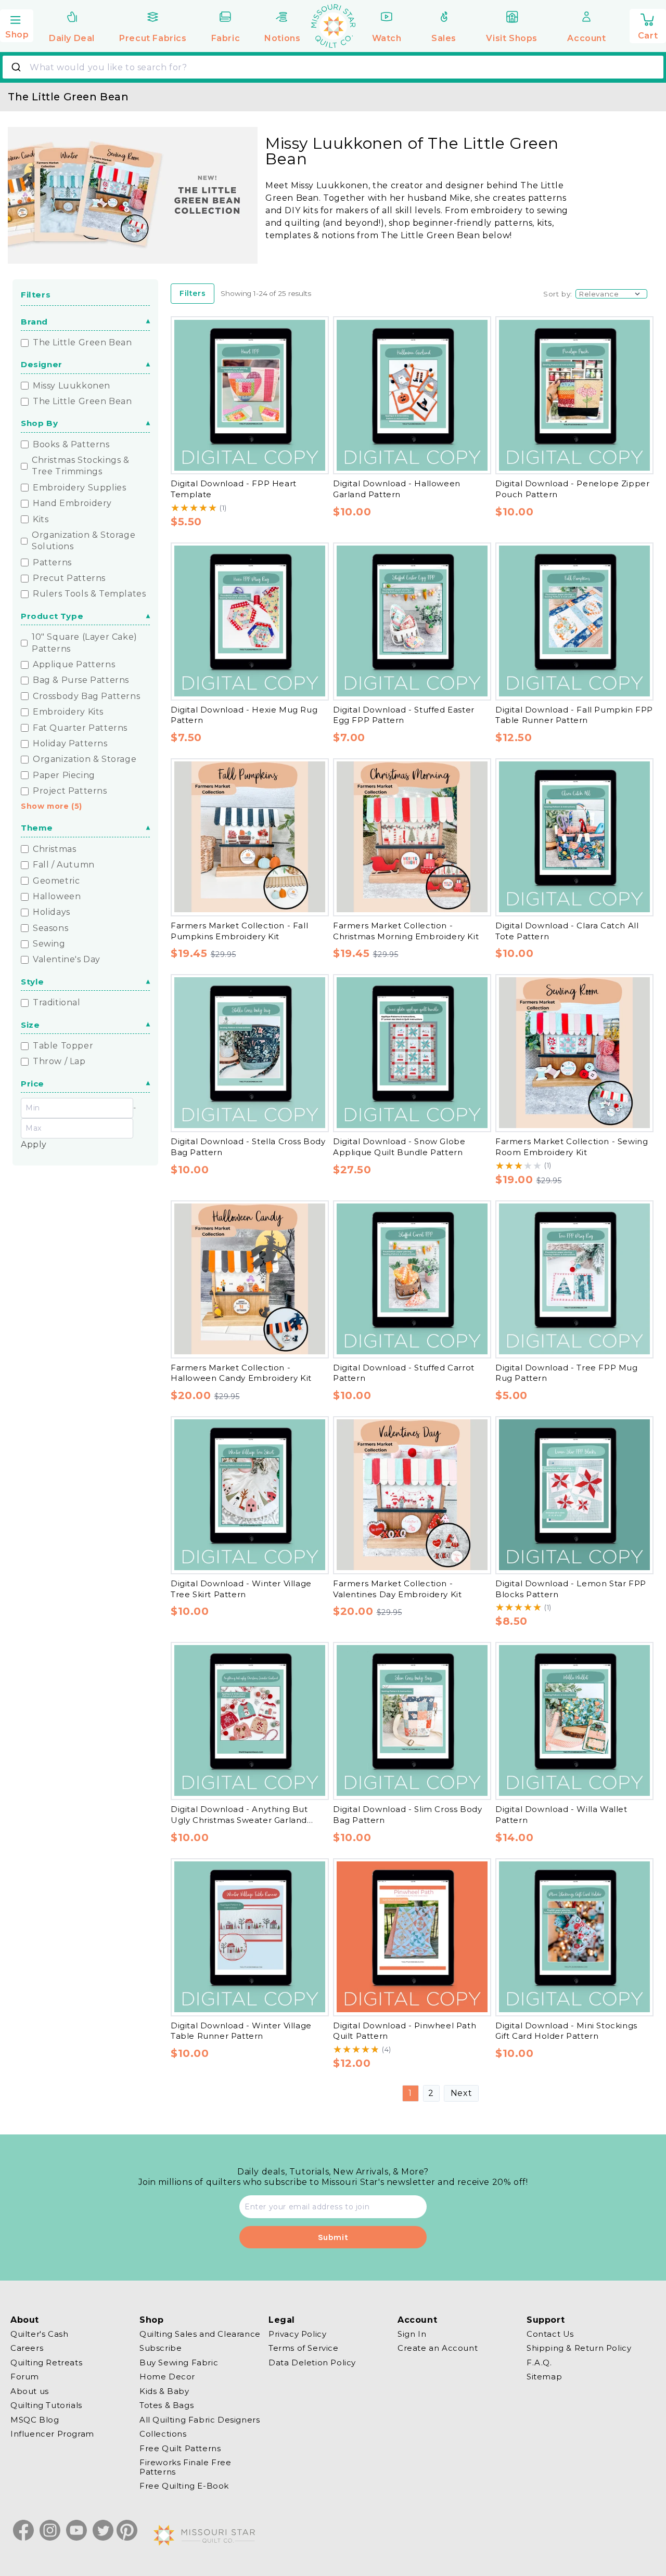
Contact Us (550, 2334)
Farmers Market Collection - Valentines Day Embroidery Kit (397, 1588)
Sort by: (558, 293)
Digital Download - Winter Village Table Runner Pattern (241, 2030)
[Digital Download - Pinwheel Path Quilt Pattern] (412, 1937)
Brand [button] (34, 322)
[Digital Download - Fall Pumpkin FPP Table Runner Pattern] (574, 621)
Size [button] (30, 1025)
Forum (25, 2377)
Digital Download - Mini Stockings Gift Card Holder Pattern (566, 2030)
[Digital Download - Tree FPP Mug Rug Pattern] (574, 1279)
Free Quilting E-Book (184, 2486)
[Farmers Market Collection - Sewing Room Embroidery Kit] (574, 1053)
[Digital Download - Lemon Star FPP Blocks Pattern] (574, 1495)
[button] (17, 24)
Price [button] (33, 1084)
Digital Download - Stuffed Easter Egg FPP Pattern (404, 715)
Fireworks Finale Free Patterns (185, 2468)
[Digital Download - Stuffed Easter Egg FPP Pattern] (412, 621)
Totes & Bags (166, 2406)
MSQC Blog (35, 2420)
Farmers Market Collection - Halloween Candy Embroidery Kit (241, 1373)
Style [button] (33, 982)
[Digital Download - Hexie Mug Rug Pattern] (250, 621)
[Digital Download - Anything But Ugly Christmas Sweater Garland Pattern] (250, 1720)
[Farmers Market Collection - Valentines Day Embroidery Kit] (412, 1495)
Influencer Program (52, 2434)
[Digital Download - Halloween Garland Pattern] (412, 395)
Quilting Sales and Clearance (200, 2334)
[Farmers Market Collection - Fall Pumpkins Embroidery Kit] (250, 837)
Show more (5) (52, 806)
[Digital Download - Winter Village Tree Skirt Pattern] (250, 1495)
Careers (27, 2348)
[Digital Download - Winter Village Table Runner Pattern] (250, 1937)
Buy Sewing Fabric (179, 2363)
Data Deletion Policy (312, 2363)
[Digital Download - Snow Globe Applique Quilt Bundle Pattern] (412, 1053)
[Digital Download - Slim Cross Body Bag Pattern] (412, 1720)
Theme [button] (37, 828)
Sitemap (544, 2377)
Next (461, 2093)
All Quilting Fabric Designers (200, 2420)
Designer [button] (42, 364)
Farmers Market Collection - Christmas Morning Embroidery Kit (406, 930)
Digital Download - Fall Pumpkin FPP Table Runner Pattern (574, 715)
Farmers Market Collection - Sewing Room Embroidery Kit (572, 1146)
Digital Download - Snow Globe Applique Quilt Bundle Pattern (399, 1146)
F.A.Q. (539, 2363)
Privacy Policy (297, 2334)
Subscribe (161, 2348)
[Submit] (17, 67)
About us (30, 2391)
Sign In (412, 2334)
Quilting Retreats (46, 2363)
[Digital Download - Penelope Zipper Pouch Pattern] (574, 395)
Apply (34, 1144)
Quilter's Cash (39, 2334)
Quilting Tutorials (46, 2406)
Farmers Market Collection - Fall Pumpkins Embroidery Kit (239, 930)
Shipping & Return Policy (579, 2348)
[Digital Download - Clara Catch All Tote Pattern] (574, 837)
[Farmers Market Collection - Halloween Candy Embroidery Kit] (250, 1279)
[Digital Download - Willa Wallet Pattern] (574, 1720)
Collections (163, 2434)
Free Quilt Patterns (180, 2448)
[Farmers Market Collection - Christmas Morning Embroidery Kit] (412, 837)
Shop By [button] (39, 423)
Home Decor (167, 2377)
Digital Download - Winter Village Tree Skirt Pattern (241, 1588)
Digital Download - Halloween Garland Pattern (397, 489)
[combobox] (333, 67)
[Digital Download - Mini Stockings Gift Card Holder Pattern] (574, 1937)
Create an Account (438, 2348)
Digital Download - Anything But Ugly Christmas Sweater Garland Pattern (239, 1819)
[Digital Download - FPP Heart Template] (250, 395)
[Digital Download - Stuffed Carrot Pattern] (412, 1279)
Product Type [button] (52, 616)
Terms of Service (304, 2348)
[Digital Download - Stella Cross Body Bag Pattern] (250, 1053)
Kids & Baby (164, 2391)
